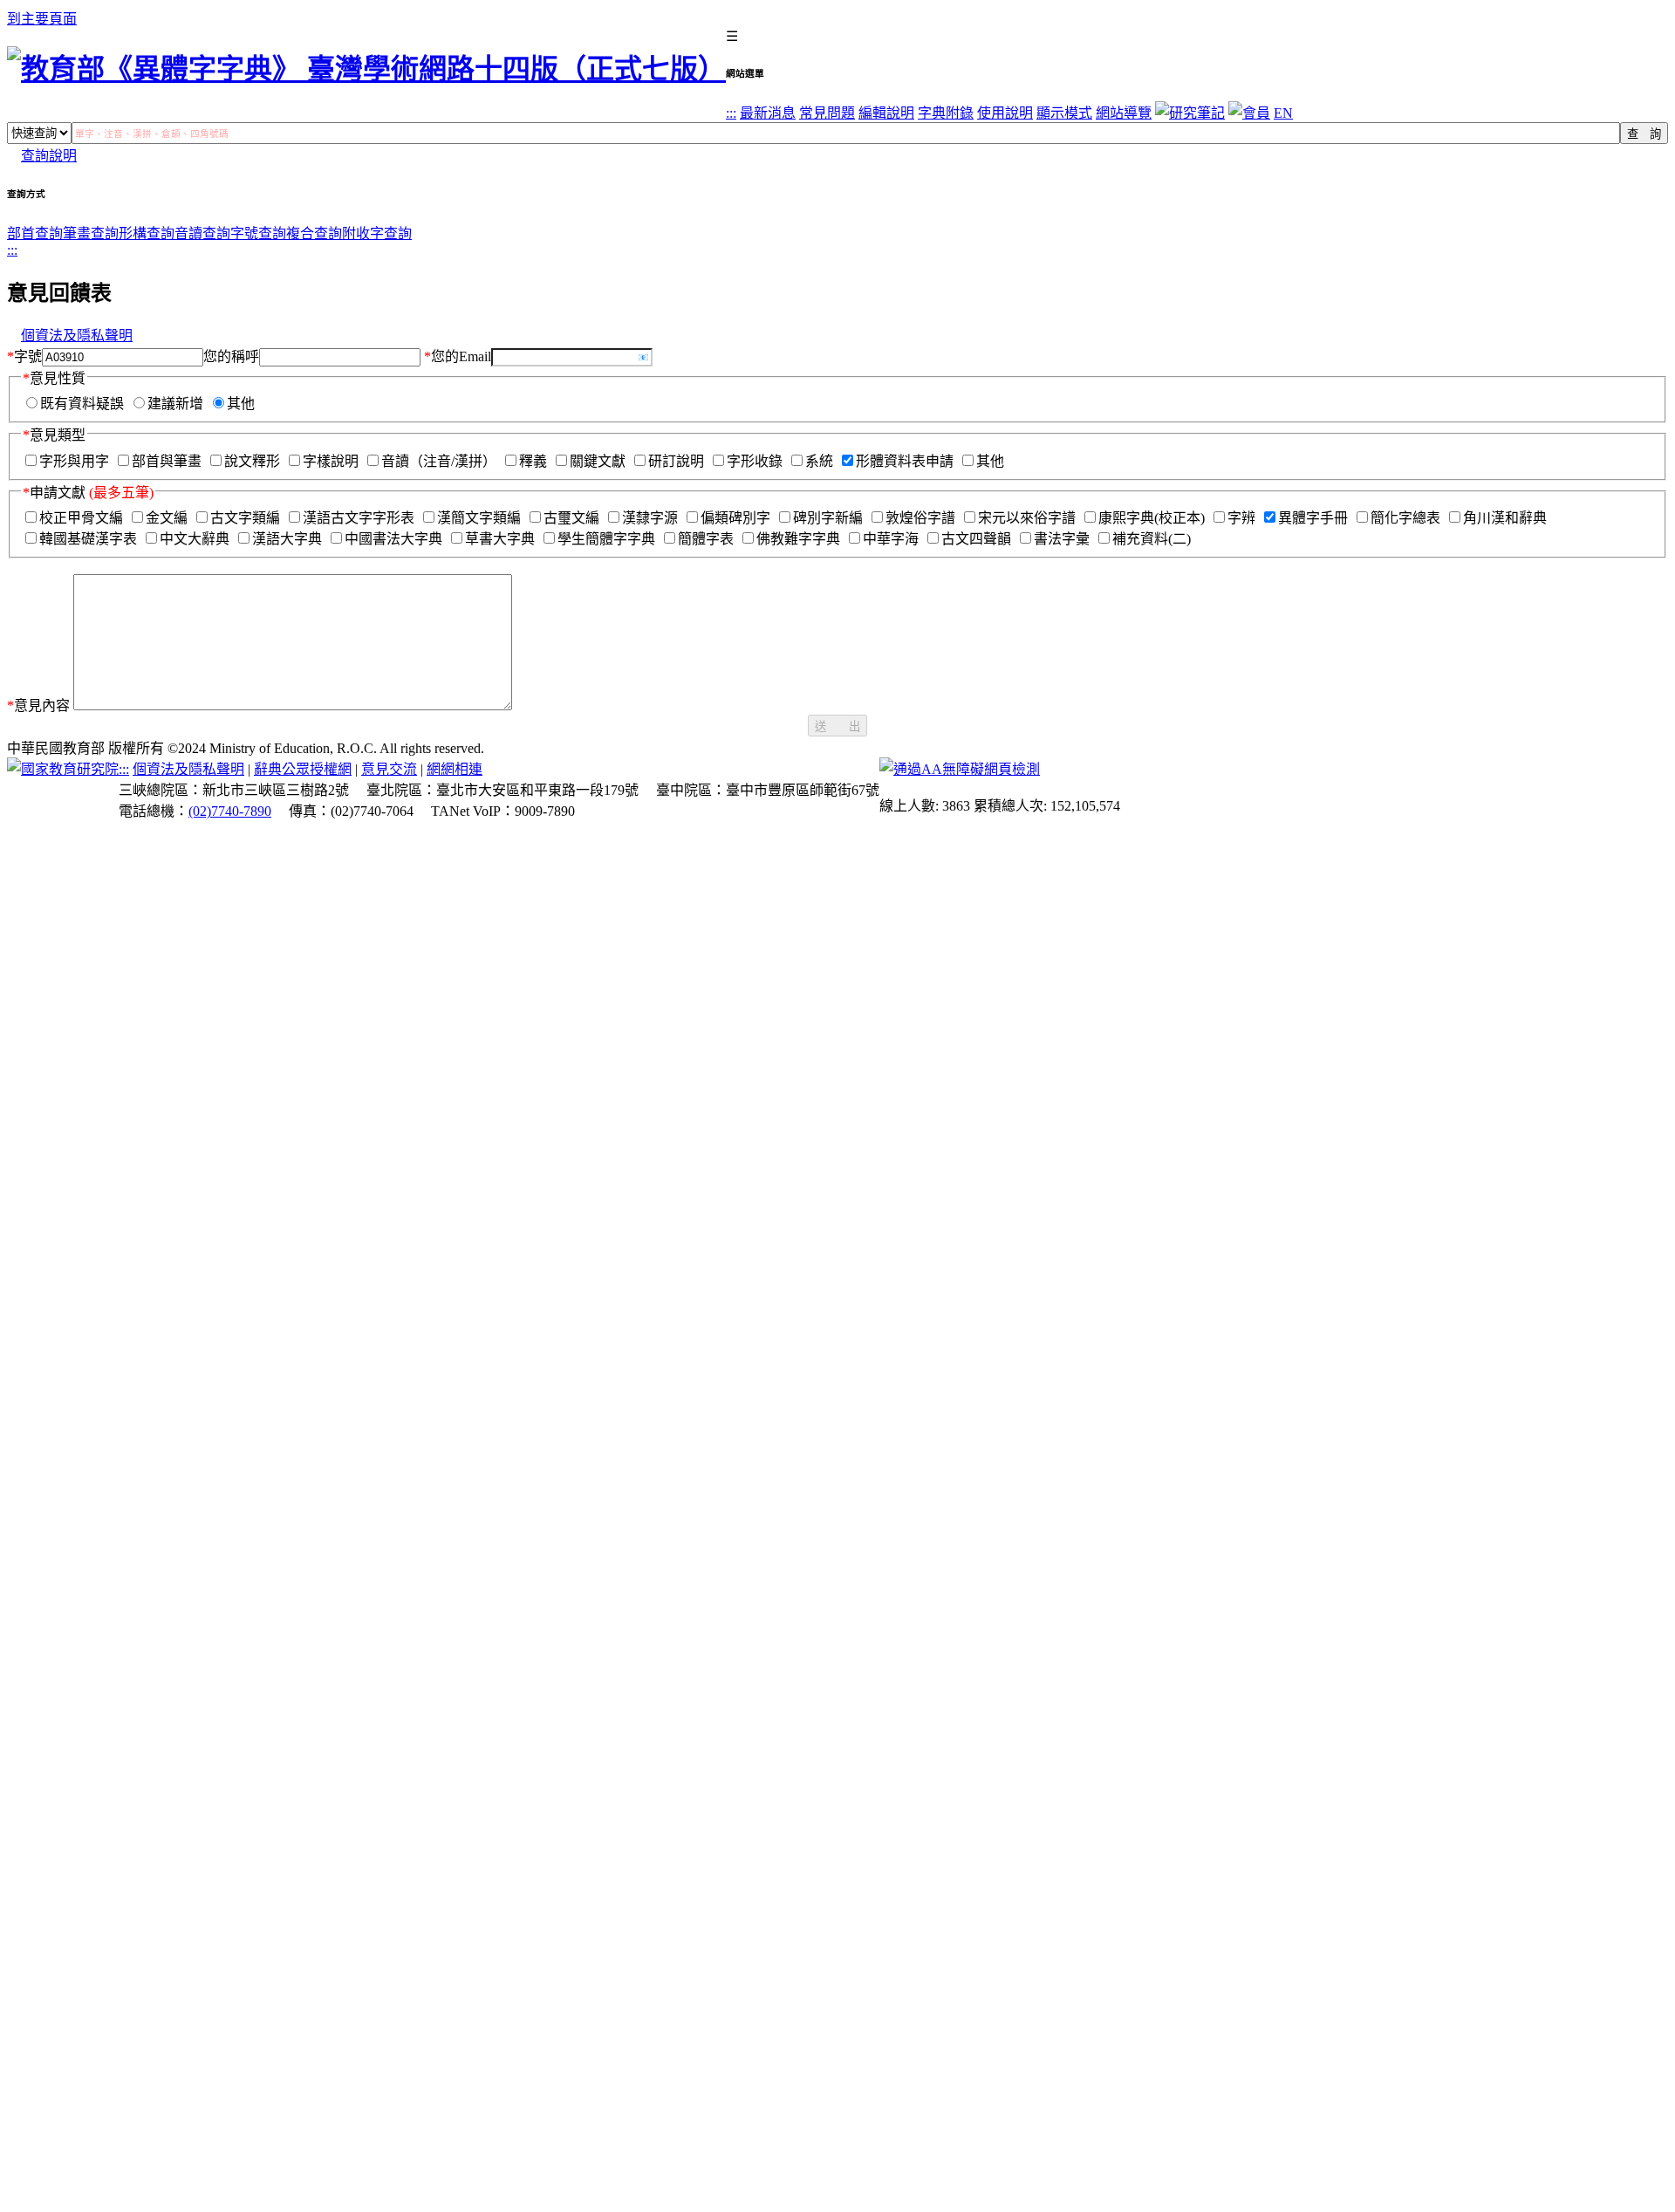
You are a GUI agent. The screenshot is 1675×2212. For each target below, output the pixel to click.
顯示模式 (1064, 113)
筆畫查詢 (91, 233)
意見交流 (389, 769)
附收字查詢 (377, 233)
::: (731, 113)
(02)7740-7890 (230, 811)
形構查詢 (147, 233)
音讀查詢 (202, 233)
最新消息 (768, 113)
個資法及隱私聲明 (77, 336)
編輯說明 (886, 113)
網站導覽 (1124, 113)
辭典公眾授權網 (303, 769)
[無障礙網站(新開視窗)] (960, 769)
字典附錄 (946, 113)
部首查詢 (35, 233)
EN (1283, 113)
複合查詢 (314, 233)
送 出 (837, 726)
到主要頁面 (42, 19)
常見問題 (827, 113)
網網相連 (455, 769)
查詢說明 (49, 156)
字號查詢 (258, 233)
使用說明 (1005, 113)
